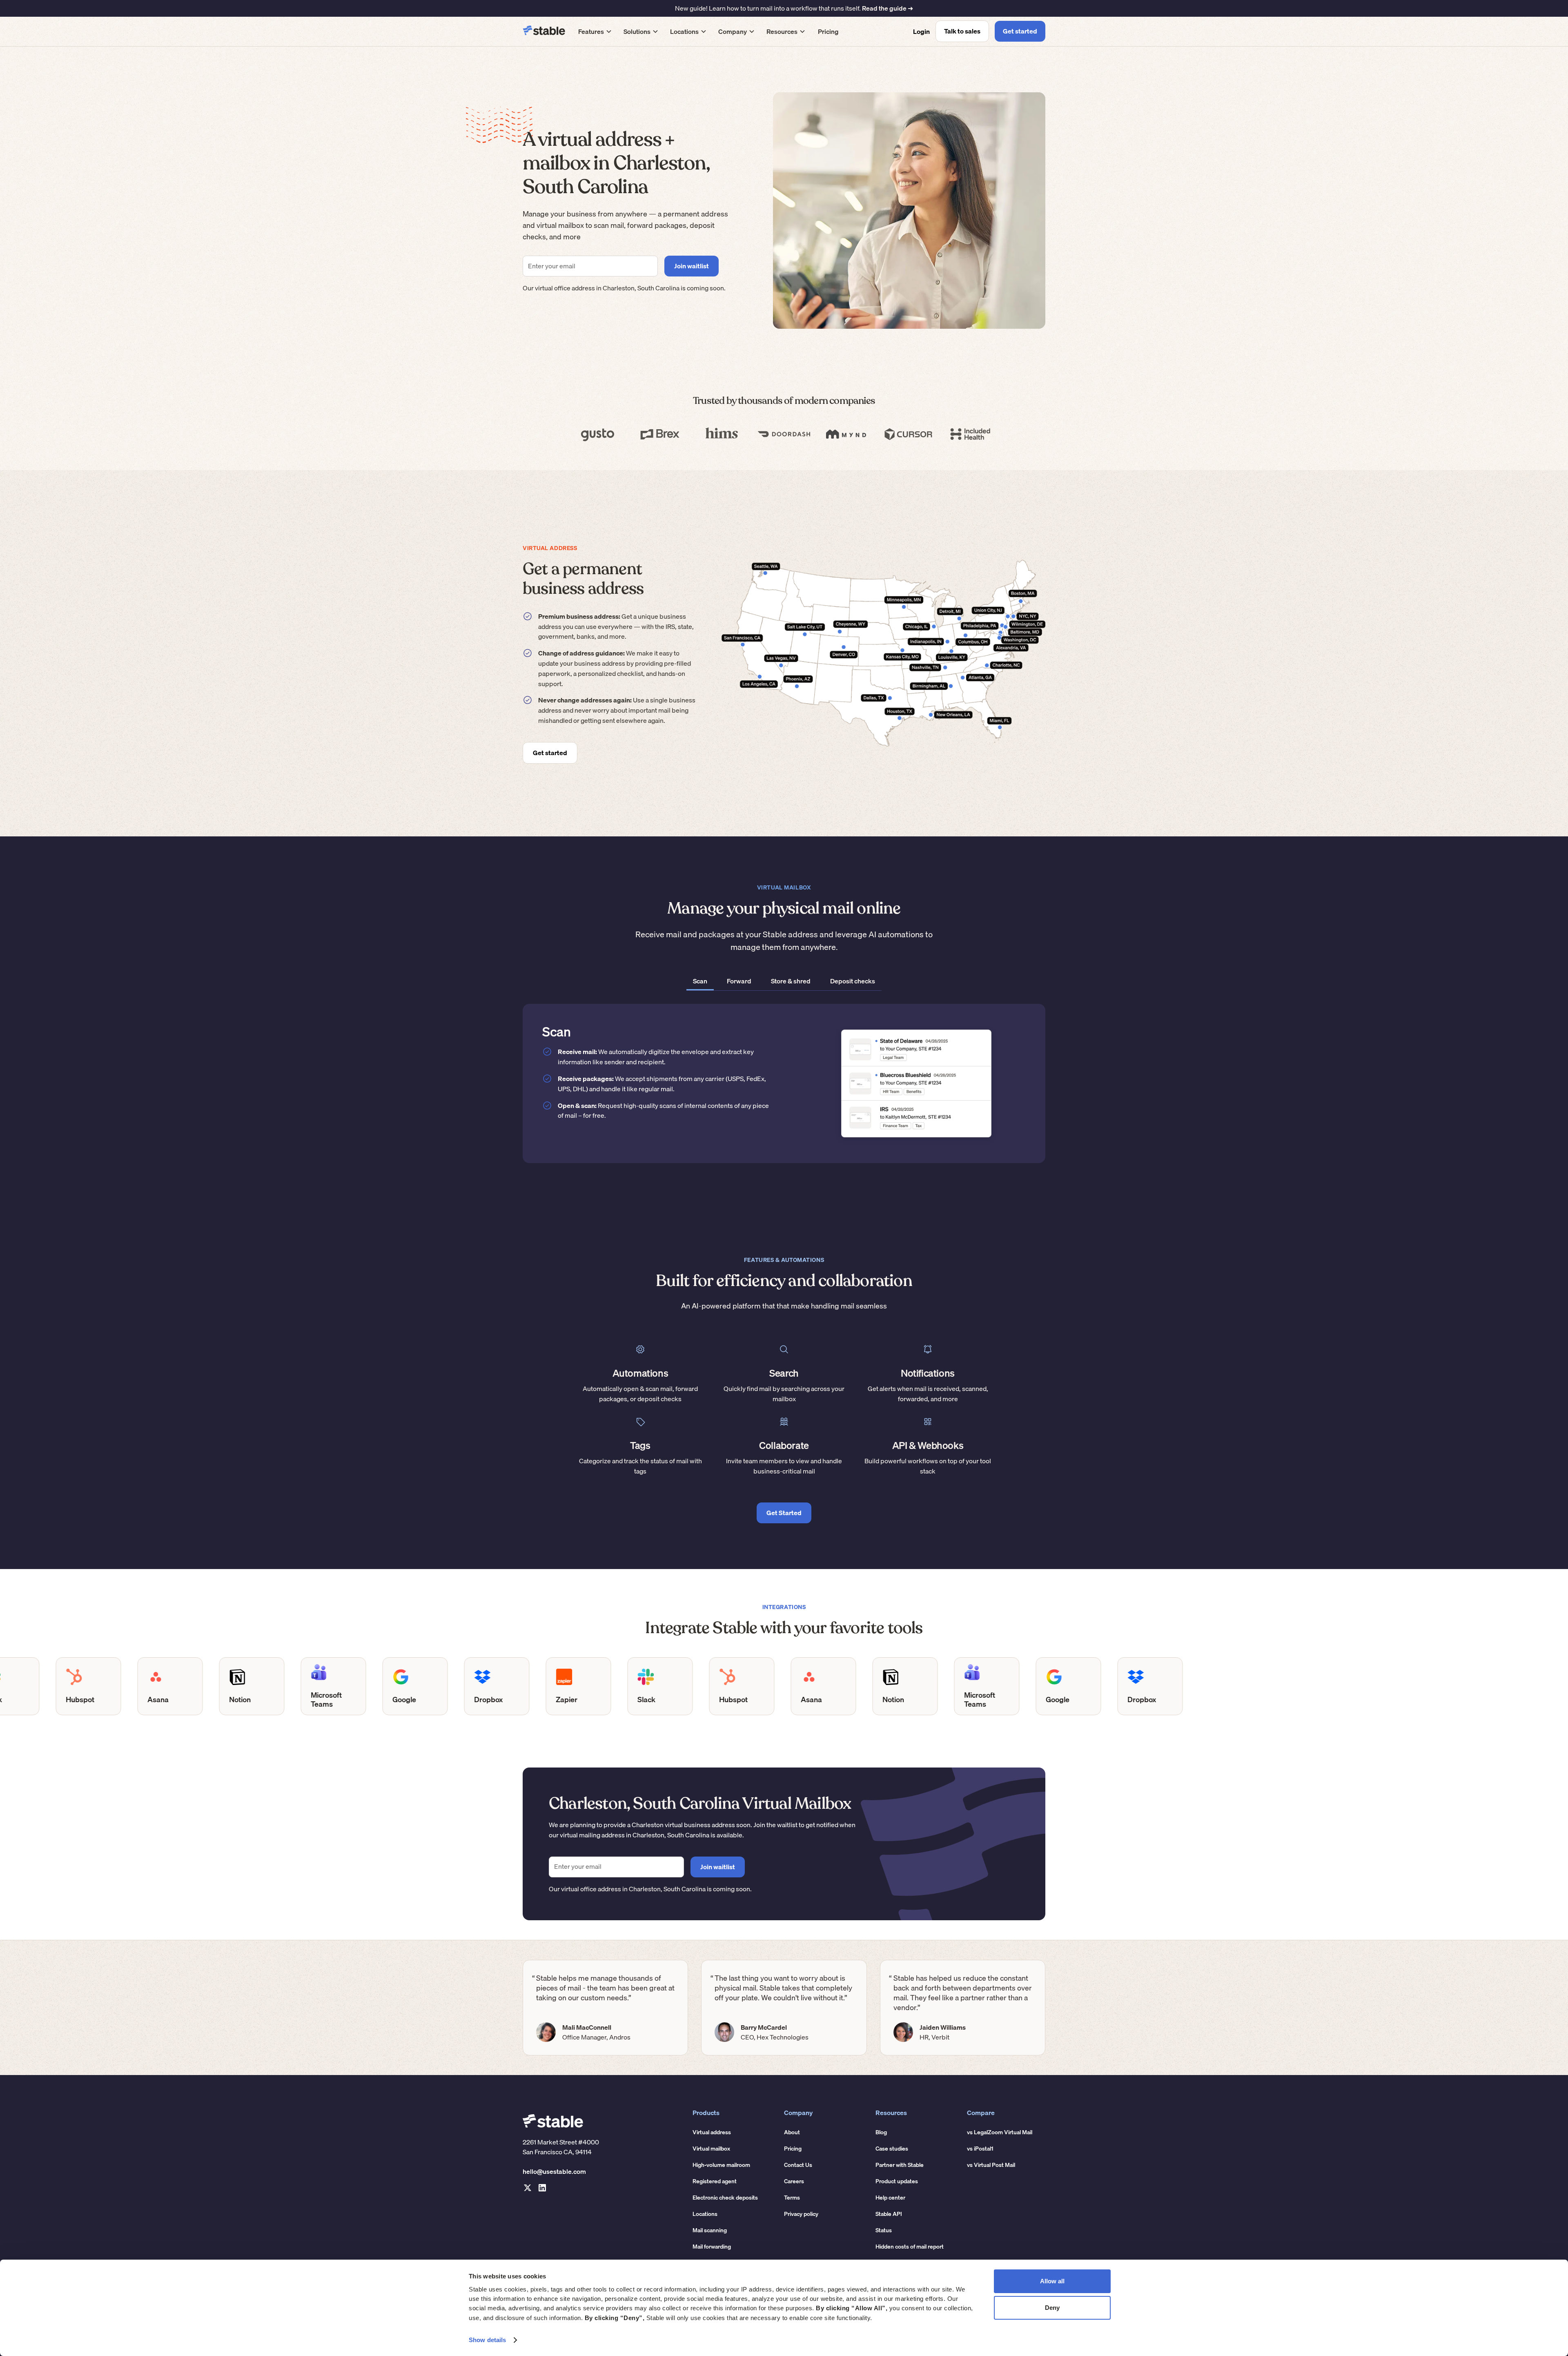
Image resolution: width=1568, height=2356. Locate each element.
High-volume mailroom (721, 2165)
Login (921, 31)
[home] (544, 31)
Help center (890, 2198)
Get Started (784, 1513)
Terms (792, 2198)
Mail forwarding (712, 2247)
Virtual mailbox (711, 2149)
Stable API (889, 2214)
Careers (794, 2181)
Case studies (892, 2149)
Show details (487, 2340)
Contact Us (798, 2165)
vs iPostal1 (980, 2149)
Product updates (897, 2181)
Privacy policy (801, 2214)
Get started (1020, 31)
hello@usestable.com (554, 2171)
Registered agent (715, 2181)
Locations (705, 2214)
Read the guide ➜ (888, 8)
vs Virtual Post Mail (991, 2165)
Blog (881, 2132)
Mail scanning (710, 2230)
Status (884, 2230)
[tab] (700, 982)
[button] (595, 31)
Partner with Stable (900, 2165)
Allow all (1052, 2281)
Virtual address (712, 2132)
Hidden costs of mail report (910, 2247)
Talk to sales (962, 31)
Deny (1052, 2308)
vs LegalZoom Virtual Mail (1000, 2132)
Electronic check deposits (725, 2198)
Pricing (828, 31)
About (792, 2132)
